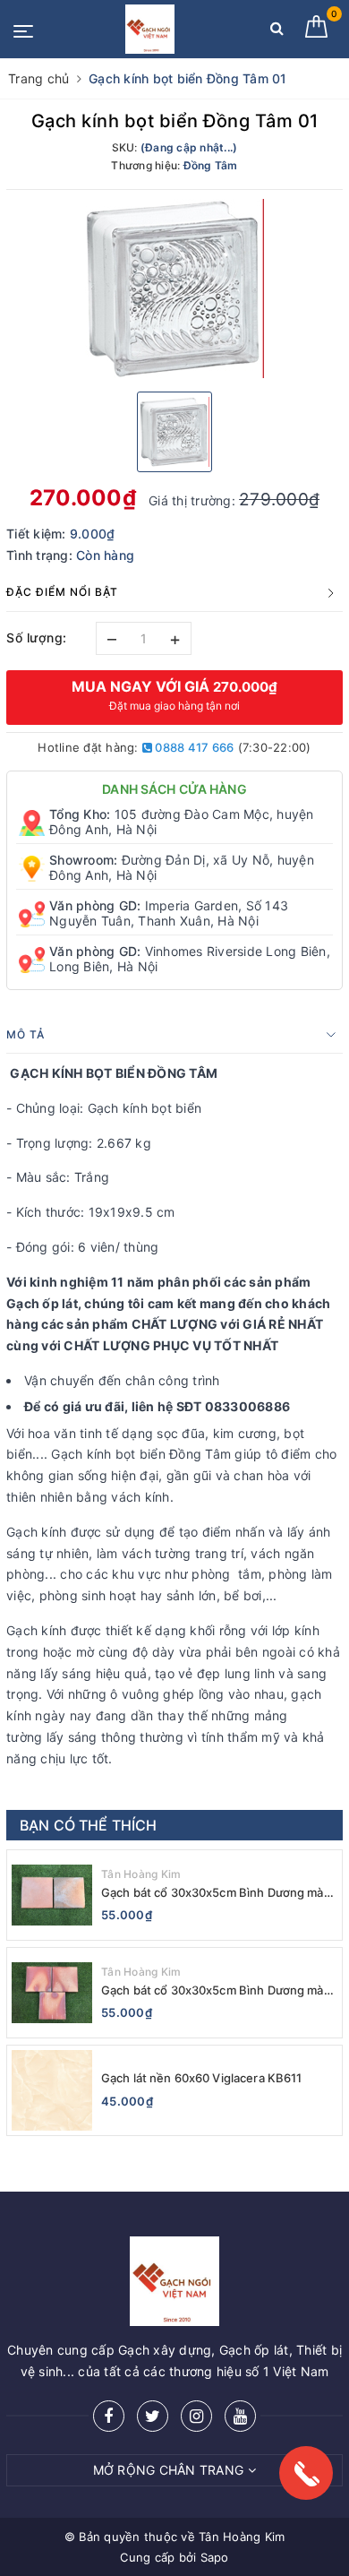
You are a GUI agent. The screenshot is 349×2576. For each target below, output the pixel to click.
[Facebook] (109, 2416)
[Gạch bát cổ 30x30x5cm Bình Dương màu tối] (52, 1895)
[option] (174, 289)
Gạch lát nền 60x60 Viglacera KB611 (201, 2078)
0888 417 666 (193, 747)
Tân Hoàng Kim (141, 1874)
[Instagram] (196, 2416)
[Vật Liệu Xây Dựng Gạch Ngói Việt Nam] (149, 29)
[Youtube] (240, 2416)
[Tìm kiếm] (277, 32)
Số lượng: (37, 638)
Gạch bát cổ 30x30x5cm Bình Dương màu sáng (216, 1990)
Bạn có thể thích (89, 1825)
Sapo (215, 2557)
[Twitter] (153, 2416)
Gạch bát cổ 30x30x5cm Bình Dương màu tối (216, 1893)
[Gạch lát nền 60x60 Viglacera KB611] (52, 2090)
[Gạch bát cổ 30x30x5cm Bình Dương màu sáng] (52, 1993)
